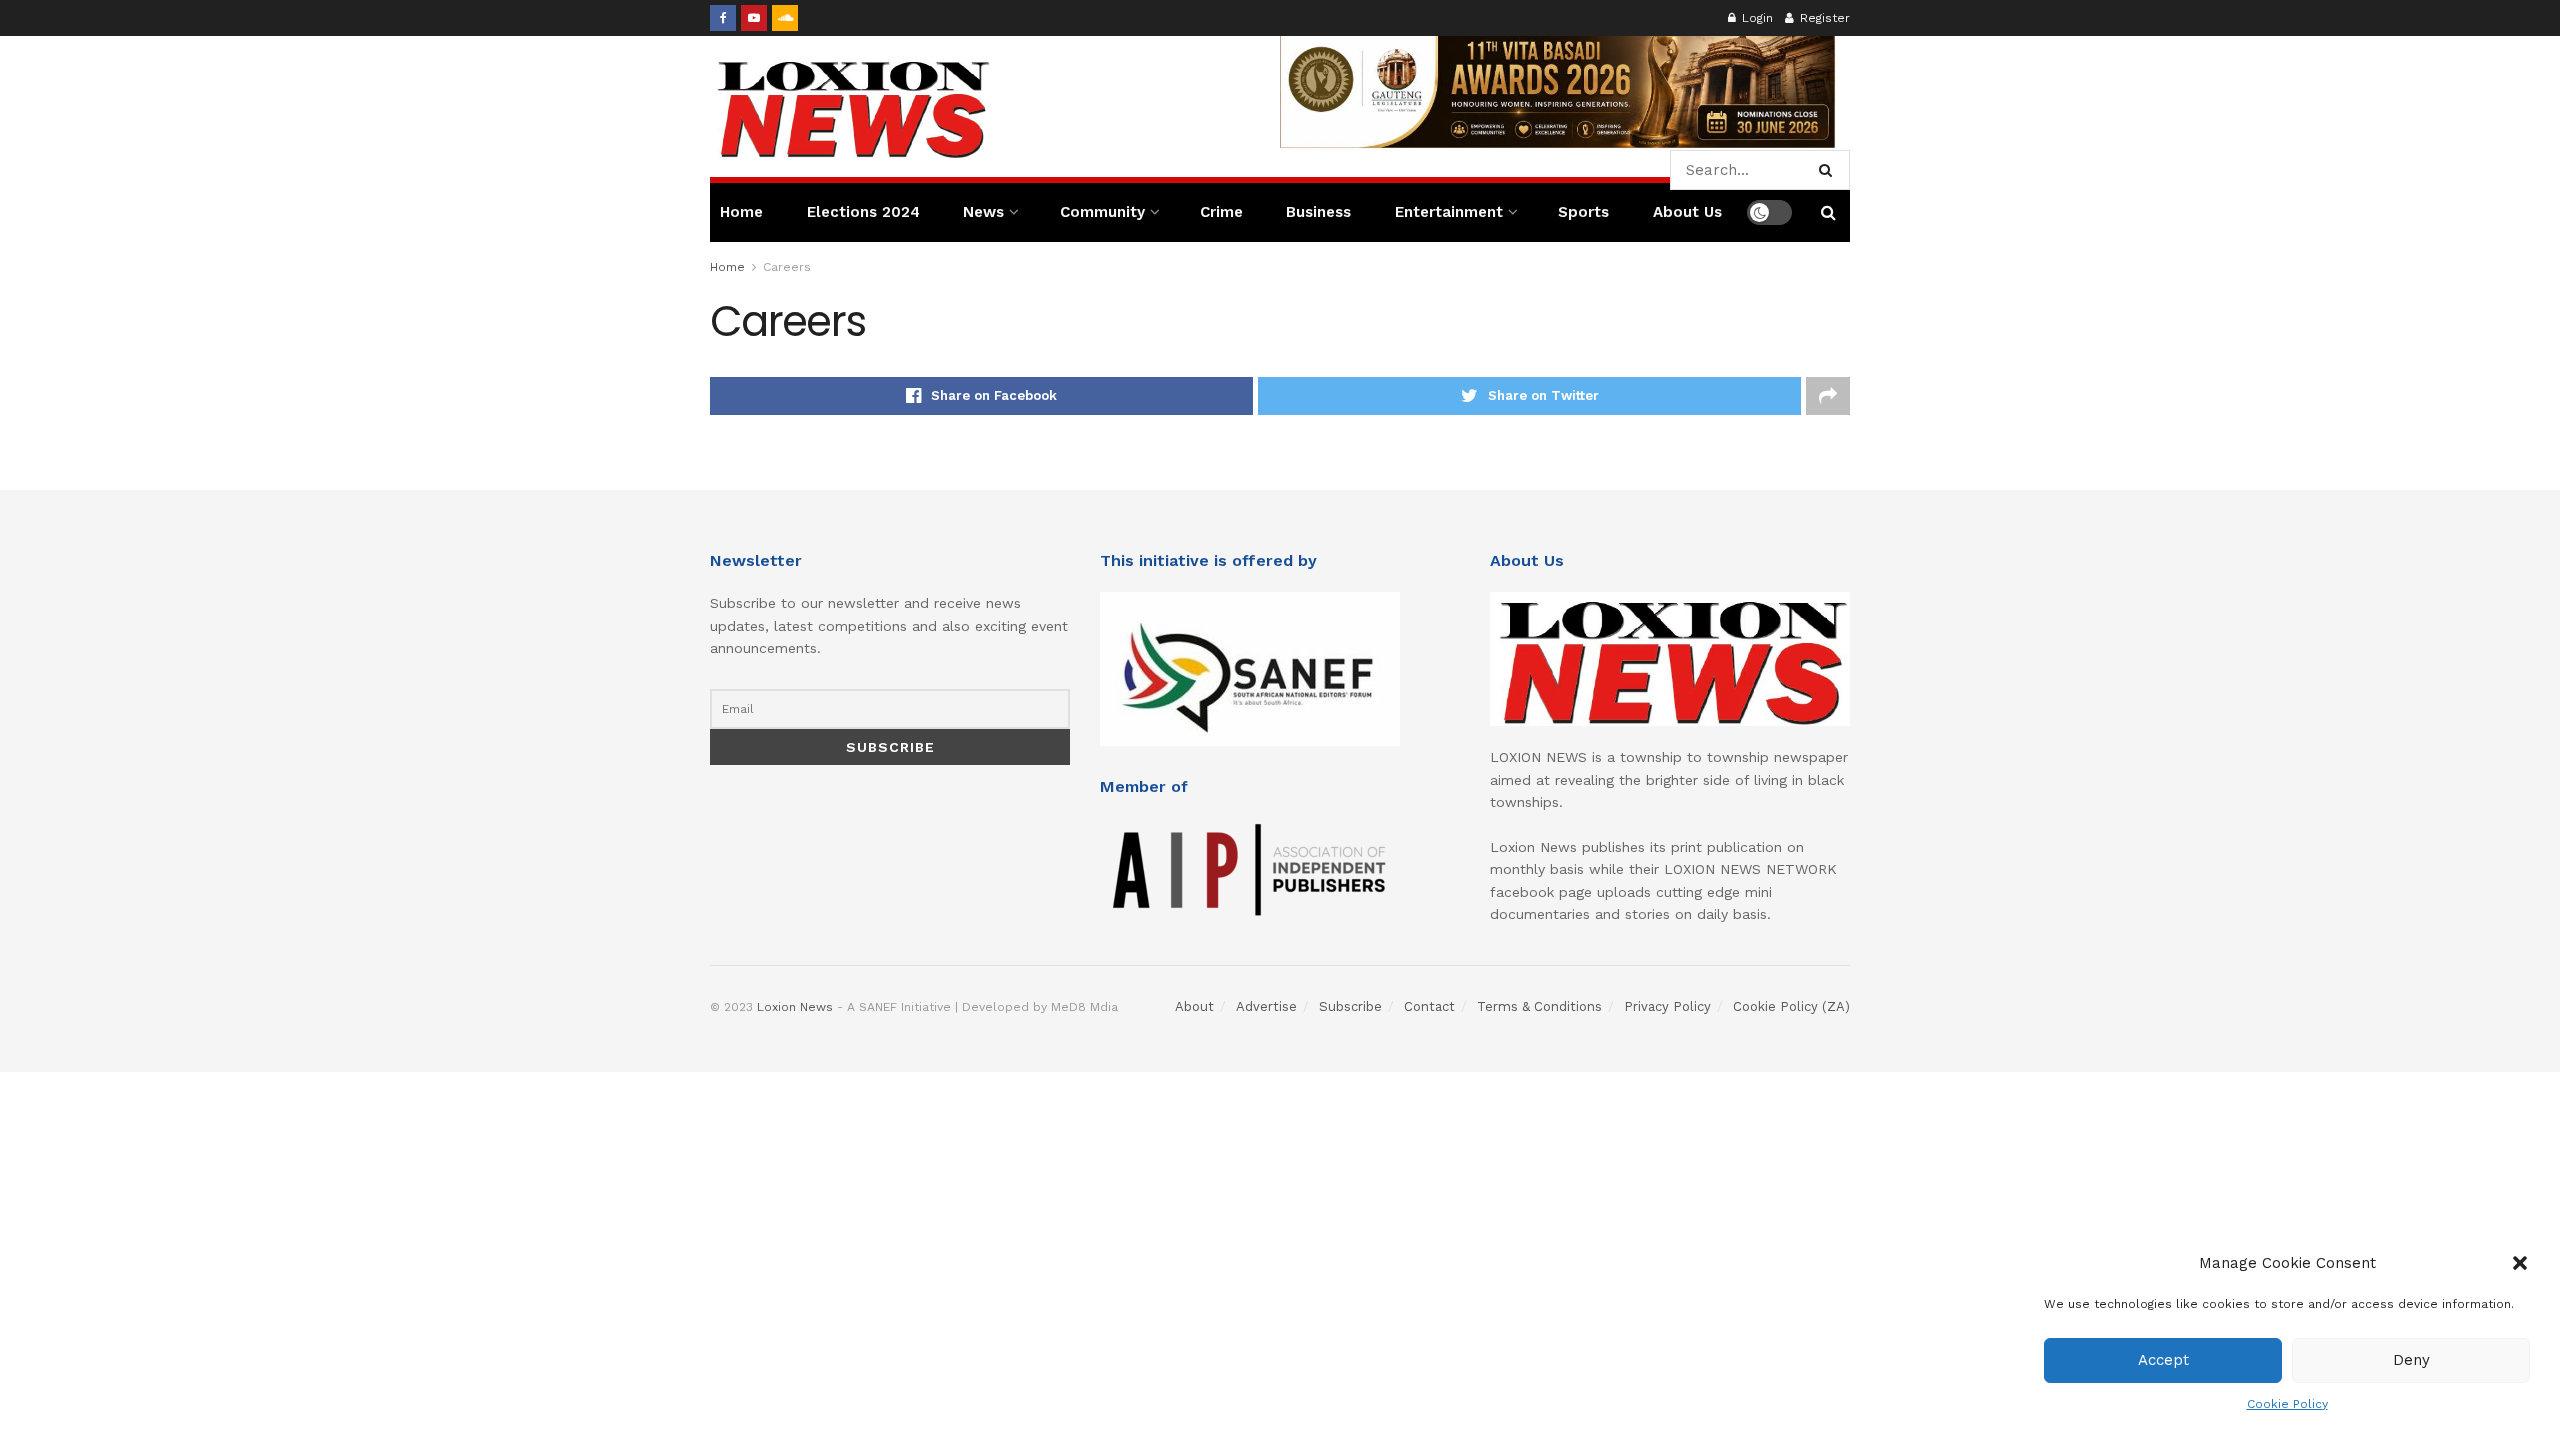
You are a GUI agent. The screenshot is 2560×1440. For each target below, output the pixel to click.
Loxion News (795, 1007)
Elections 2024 (863, 212)
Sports (1583, 212)
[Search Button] (1829, 170)
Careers (787, 267)
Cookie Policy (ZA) (1791, 1006)
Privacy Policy (1667, 1006)
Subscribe (1350, 1006)
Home (741, 212)
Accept (2163, 1360)
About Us (1687, 212)
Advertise (1266, 1006)
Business (1318, 212)
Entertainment (1449, 212)
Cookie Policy (2287, 1404)
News (983, 212)
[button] (2520, 1263)
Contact (1429, 1006)
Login (1755, 18)
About (1194, 1006)
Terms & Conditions (1539, 1006)
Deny (2411, 1360)
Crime (1221, 212)
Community (1102, 212)
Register (1823, 18)
